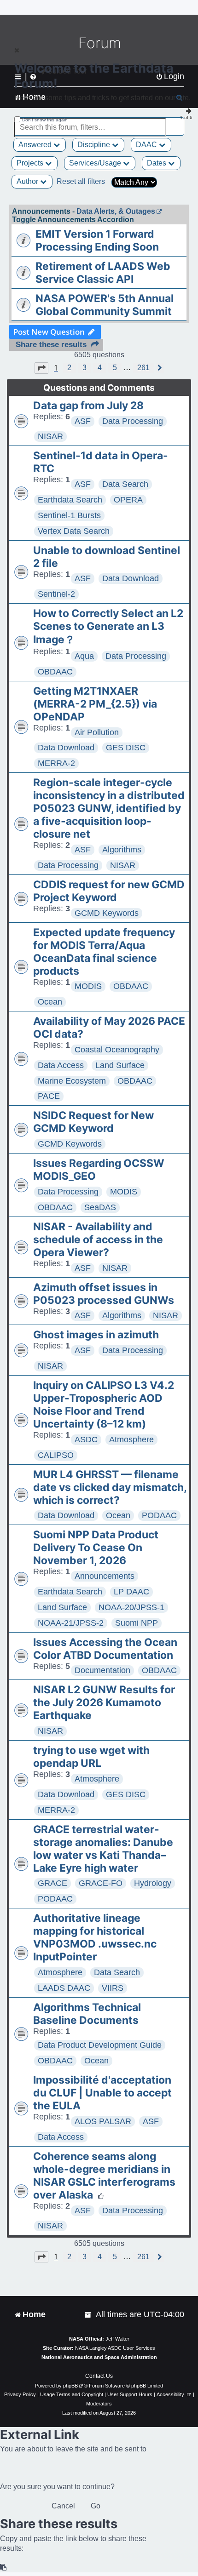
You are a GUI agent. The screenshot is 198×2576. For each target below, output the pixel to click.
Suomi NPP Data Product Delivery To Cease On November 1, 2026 (96, 1548)
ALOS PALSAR (103, 2121)
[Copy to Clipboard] (4, 2567)
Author (28, 181)
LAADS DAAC (64, 1988)
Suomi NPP (137, 1623)
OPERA (128, 500)
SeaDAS (100, 1207)
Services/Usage (96, 163)
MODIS (88, 986)
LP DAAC (131, 1592)
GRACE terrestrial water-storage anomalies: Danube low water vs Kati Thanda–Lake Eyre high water (103, 1849)
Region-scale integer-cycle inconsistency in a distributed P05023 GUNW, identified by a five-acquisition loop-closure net (109, 808)
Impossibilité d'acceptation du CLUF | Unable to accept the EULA (102, 2093)
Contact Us (99, 2376)
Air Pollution (97, 732)
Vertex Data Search (74, 531)
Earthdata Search (70, 500)
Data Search (125, 484)
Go (96, 2506)
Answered (36, 145)
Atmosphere (131, 1439)
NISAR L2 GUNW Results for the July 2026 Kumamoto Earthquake (104, 1702)
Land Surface (120, 1065)
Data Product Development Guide (100, 2045)
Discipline (95, 145)
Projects (31, 163)
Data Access (61, 1065)
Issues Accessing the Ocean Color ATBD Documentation (105, 1649)
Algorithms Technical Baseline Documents (87, 2014)
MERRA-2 (56, 763)
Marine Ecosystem (72, 1081)
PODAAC (159, 1515)
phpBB (70, 2386)
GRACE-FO (101, 1883)
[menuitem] (88, 2315)
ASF (83, 421)
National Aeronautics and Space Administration (99, 2357)
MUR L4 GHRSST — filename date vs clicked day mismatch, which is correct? (110, 1487)
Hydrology (153, 1883)
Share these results (51, 345)
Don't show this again (45, 120)
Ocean (50, 1002)
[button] (41, 368)
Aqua (84, 656)
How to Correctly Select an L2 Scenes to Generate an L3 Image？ (108, 626)
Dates (157, 163)
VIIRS (113, 1988)
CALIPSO (56, 1455)
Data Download (131, 578)
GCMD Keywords (107, 913)
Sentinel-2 (56, 594)
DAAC (147, 145)
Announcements (105, 1576)
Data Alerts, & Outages (116, 211)
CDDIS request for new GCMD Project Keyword (109, 891)
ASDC (86, 1439)
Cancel (63, 2506)
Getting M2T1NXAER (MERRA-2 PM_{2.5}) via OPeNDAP (95, 704)
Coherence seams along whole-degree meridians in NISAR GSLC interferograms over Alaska (104, 2176)
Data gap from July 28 (88, 406)
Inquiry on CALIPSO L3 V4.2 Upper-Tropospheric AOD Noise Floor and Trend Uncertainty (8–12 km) (104, 1405)
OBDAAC (55, 672)
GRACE (52, 1883)
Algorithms (122, 850)
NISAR (50, 436)
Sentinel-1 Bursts (69, 515)
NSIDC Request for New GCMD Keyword (93, 1122)
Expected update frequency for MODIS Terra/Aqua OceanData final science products (104, 952)
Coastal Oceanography (117, 1050)
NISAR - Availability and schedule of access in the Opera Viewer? (98, 1239)
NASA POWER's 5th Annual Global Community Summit (105, 305)
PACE (49, 1096)
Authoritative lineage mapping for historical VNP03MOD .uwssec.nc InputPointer (95, 1937)
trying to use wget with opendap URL (91, 1757)
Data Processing (133, 421)
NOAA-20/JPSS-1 (131, 1607)
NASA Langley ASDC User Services (115, 2348)
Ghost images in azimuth (96, 1335)
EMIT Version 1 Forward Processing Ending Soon (97, 240)
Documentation (102, 1670)
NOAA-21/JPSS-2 (71, 1623)
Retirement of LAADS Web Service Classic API (103, 273)
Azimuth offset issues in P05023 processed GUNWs (104, 1294)
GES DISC (126, 748)
